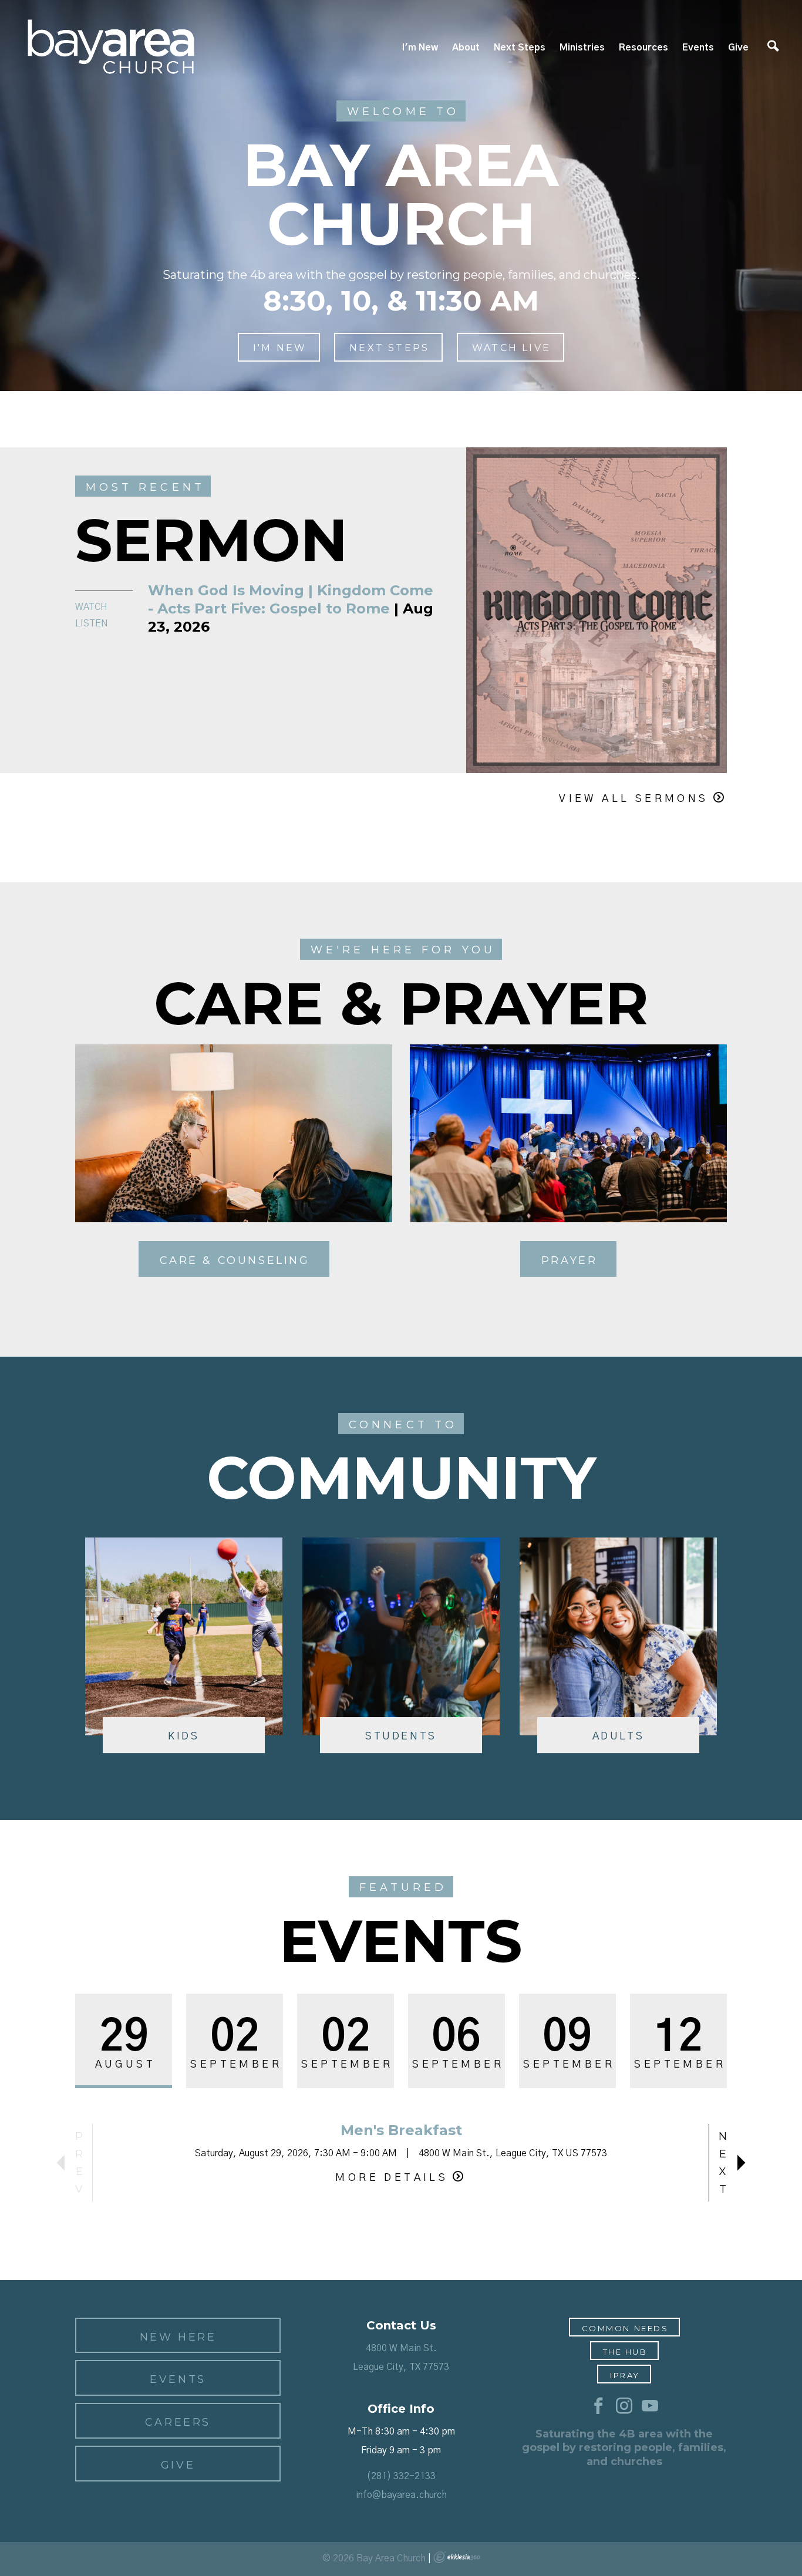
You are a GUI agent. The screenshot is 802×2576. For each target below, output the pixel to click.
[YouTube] (650, 2406)
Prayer (570, 1260)
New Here (178, 2337)
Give (738, 48)
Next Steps (520, 48)
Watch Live (511, 348)
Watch (91, 607)
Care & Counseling (235, 1260)
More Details (392, 2178)
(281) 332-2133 (401, 2476)
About (466, 48)
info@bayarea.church (401, 2495)
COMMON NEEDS (625, 2328)
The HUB (625, 2352)
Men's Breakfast (401, 2130)
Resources (643, 48)
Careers (178, 2422)
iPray (625, 2375)
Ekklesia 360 (457, 2557)
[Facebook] (598, 2406)
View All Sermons (633, 799)
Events (698, 48)
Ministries (582, 48)
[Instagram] (624, 2406)
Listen (92, 623)
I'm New (420, 48)
